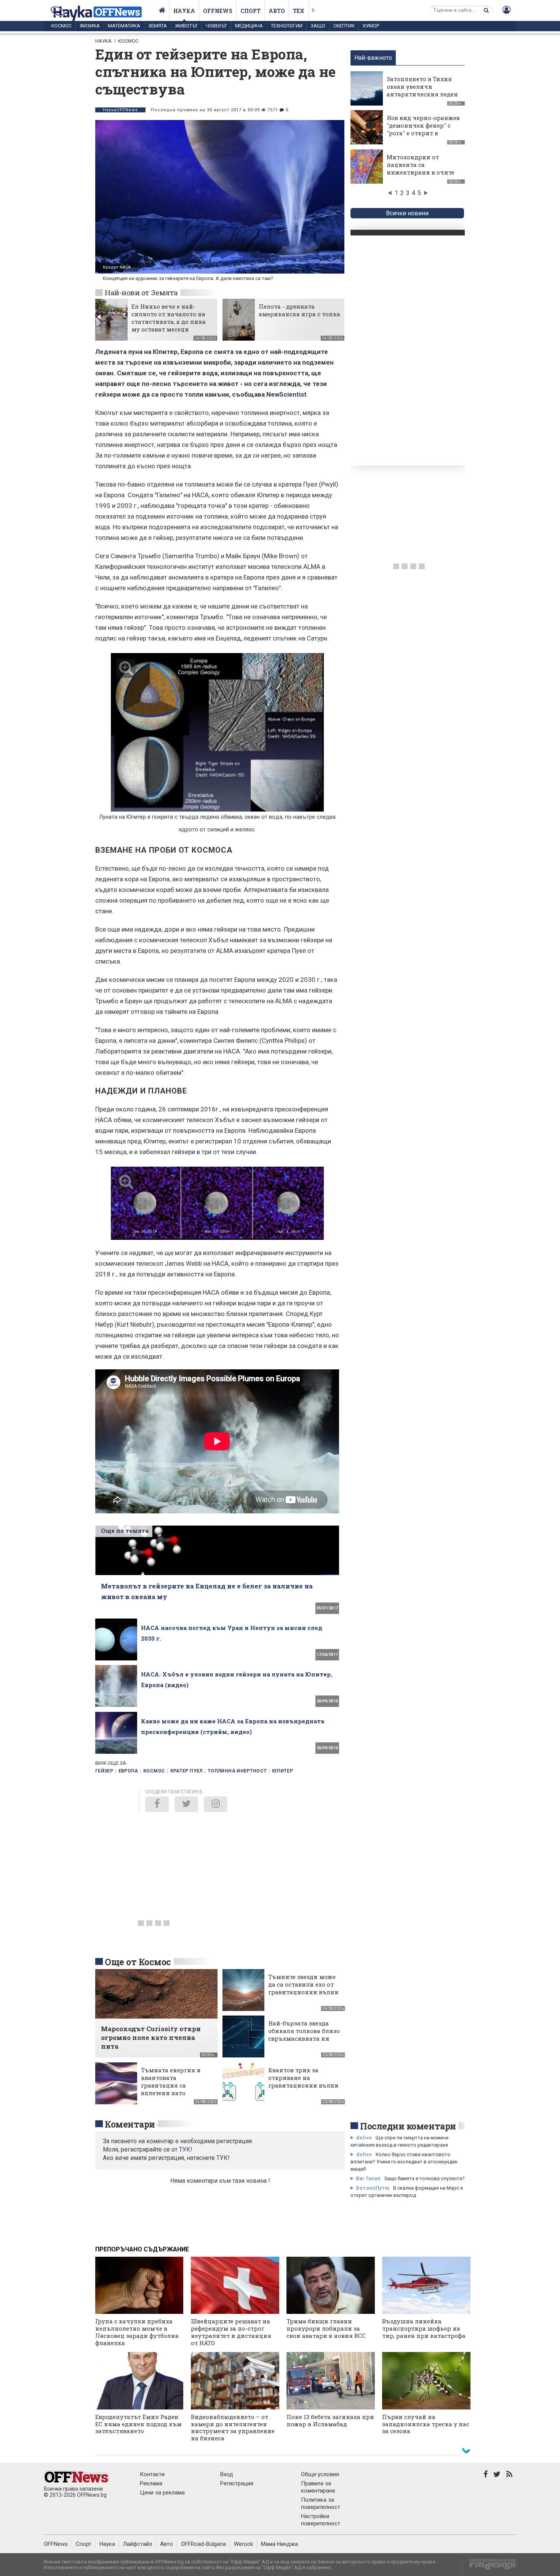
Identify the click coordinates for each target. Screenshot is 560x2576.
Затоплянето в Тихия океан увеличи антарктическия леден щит (422, 90)
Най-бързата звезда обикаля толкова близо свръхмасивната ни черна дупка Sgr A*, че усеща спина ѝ (304, 2038)
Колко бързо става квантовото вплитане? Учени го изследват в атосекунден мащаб (404, 2162)
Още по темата (125, 1531)
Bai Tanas (368, 2178)
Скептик (344, 26)
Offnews (218, 11)
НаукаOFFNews (120, 110)
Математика (124, 26)
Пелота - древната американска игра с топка (299, 310)
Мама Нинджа (279, 2544)
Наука (184, 11)
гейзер (104, 1771)
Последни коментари (408, 2126)
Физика (90, 26)
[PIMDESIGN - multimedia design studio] (489, 2567)
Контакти (152, 2474)
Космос (62, 26)
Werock (243, 2544)
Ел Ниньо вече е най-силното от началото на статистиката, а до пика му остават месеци (169, 318)
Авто (277, 11)
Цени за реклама (162, 2493)
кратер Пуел (186, 1771)
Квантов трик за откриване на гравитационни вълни (303, 2078)
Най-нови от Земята (141, 292)
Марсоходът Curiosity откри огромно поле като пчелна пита (151, 2037)
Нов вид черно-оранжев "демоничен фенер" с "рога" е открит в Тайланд (423, 129)
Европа (128, 1771)
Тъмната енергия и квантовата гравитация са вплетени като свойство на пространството (171, 2089)
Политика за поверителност (321, 2503)
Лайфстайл (138, 2544)
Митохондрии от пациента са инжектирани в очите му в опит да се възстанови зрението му (421, 176)
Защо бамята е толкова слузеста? (424, 2178)
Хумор (371, 26)
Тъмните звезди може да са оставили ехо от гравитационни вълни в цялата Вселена (303, 1988)
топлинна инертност (237, 1771)
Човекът (216, 26)
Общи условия (320, 2474)
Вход (227, 2474)
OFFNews (56, 2544)
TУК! (186, 2149)
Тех (299, 11)
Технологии (287, 26)
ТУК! (223, 2158)
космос (154, 1771)
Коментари (130, 2124)
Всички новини (407, 213)
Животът (186, 26)
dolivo (364, 2138)
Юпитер (282, 1771)
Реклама (151, 2483)
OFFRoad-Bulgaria (203, 2544)
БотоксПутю (373, 2188)
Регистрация (237, 2483)
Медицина (249, 26)
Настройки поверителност (321, 2520)
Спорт (250, 11)
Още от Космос (138, 1962)
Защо (318, 26)
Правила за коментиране (318, 2487)
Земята (158, 26)
